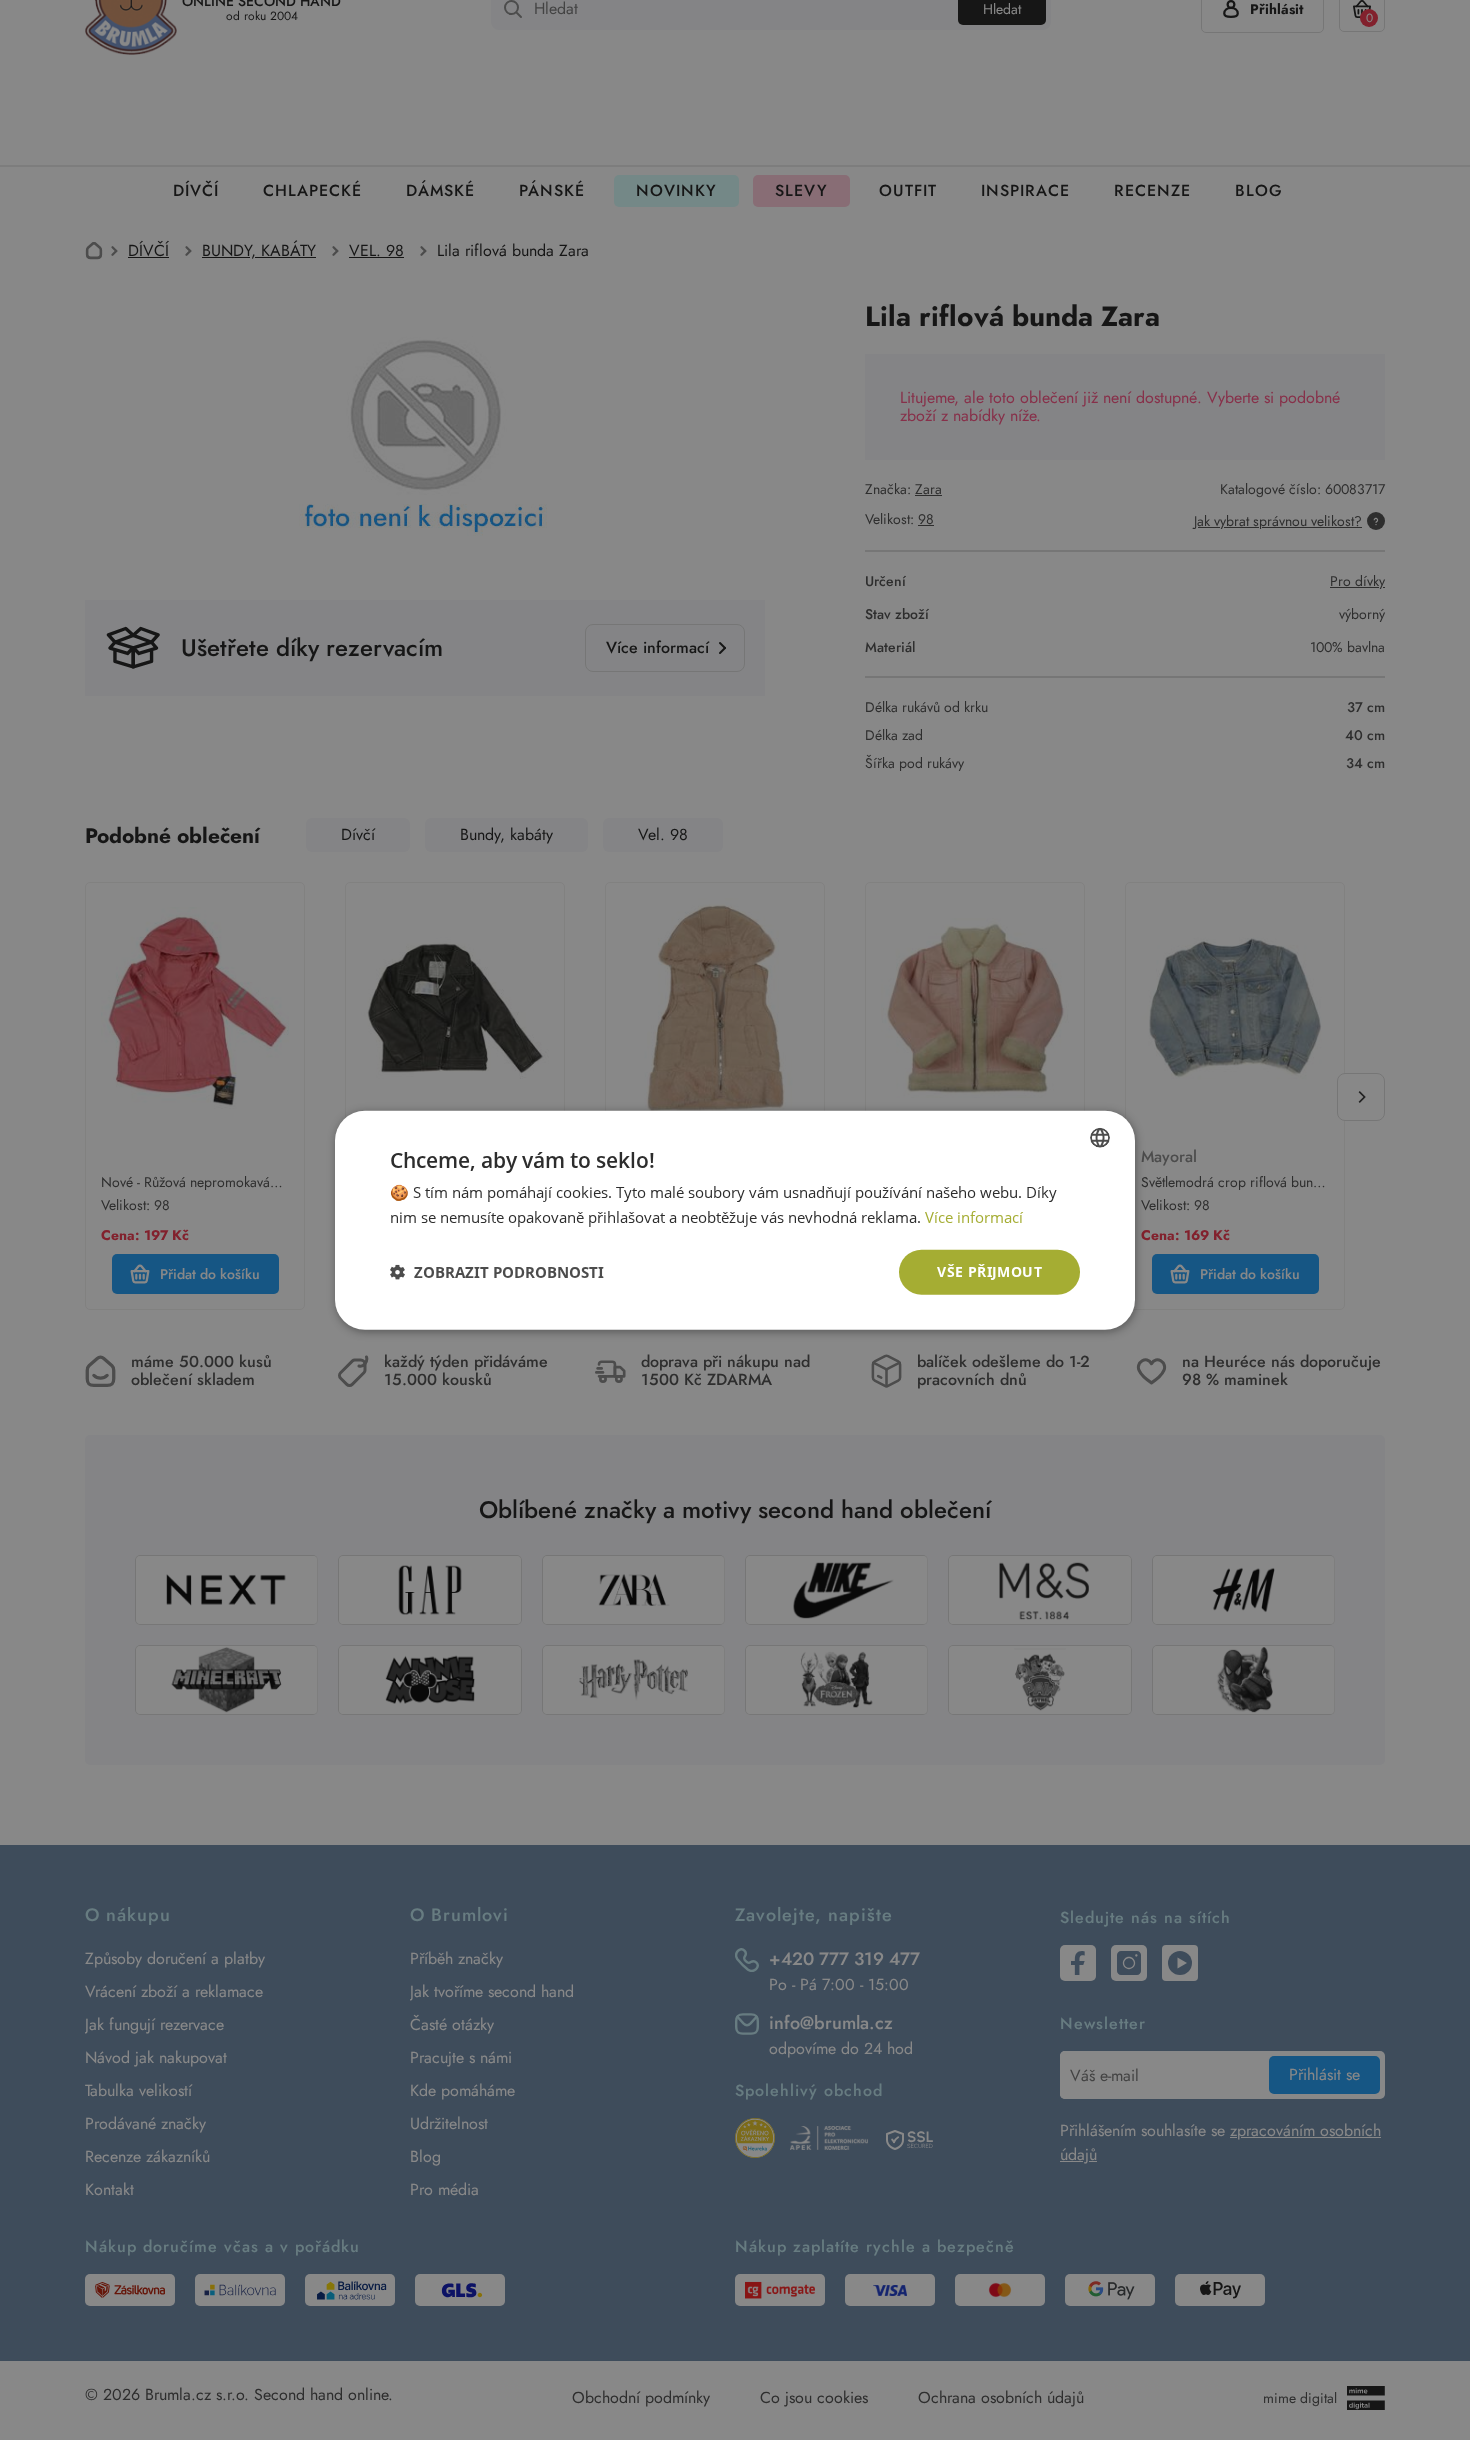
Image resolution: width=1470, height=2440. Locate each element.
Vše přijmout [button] (989, 1271)
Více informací (974, 1217)
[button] (497, 1272)
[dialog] (735, 1220)
